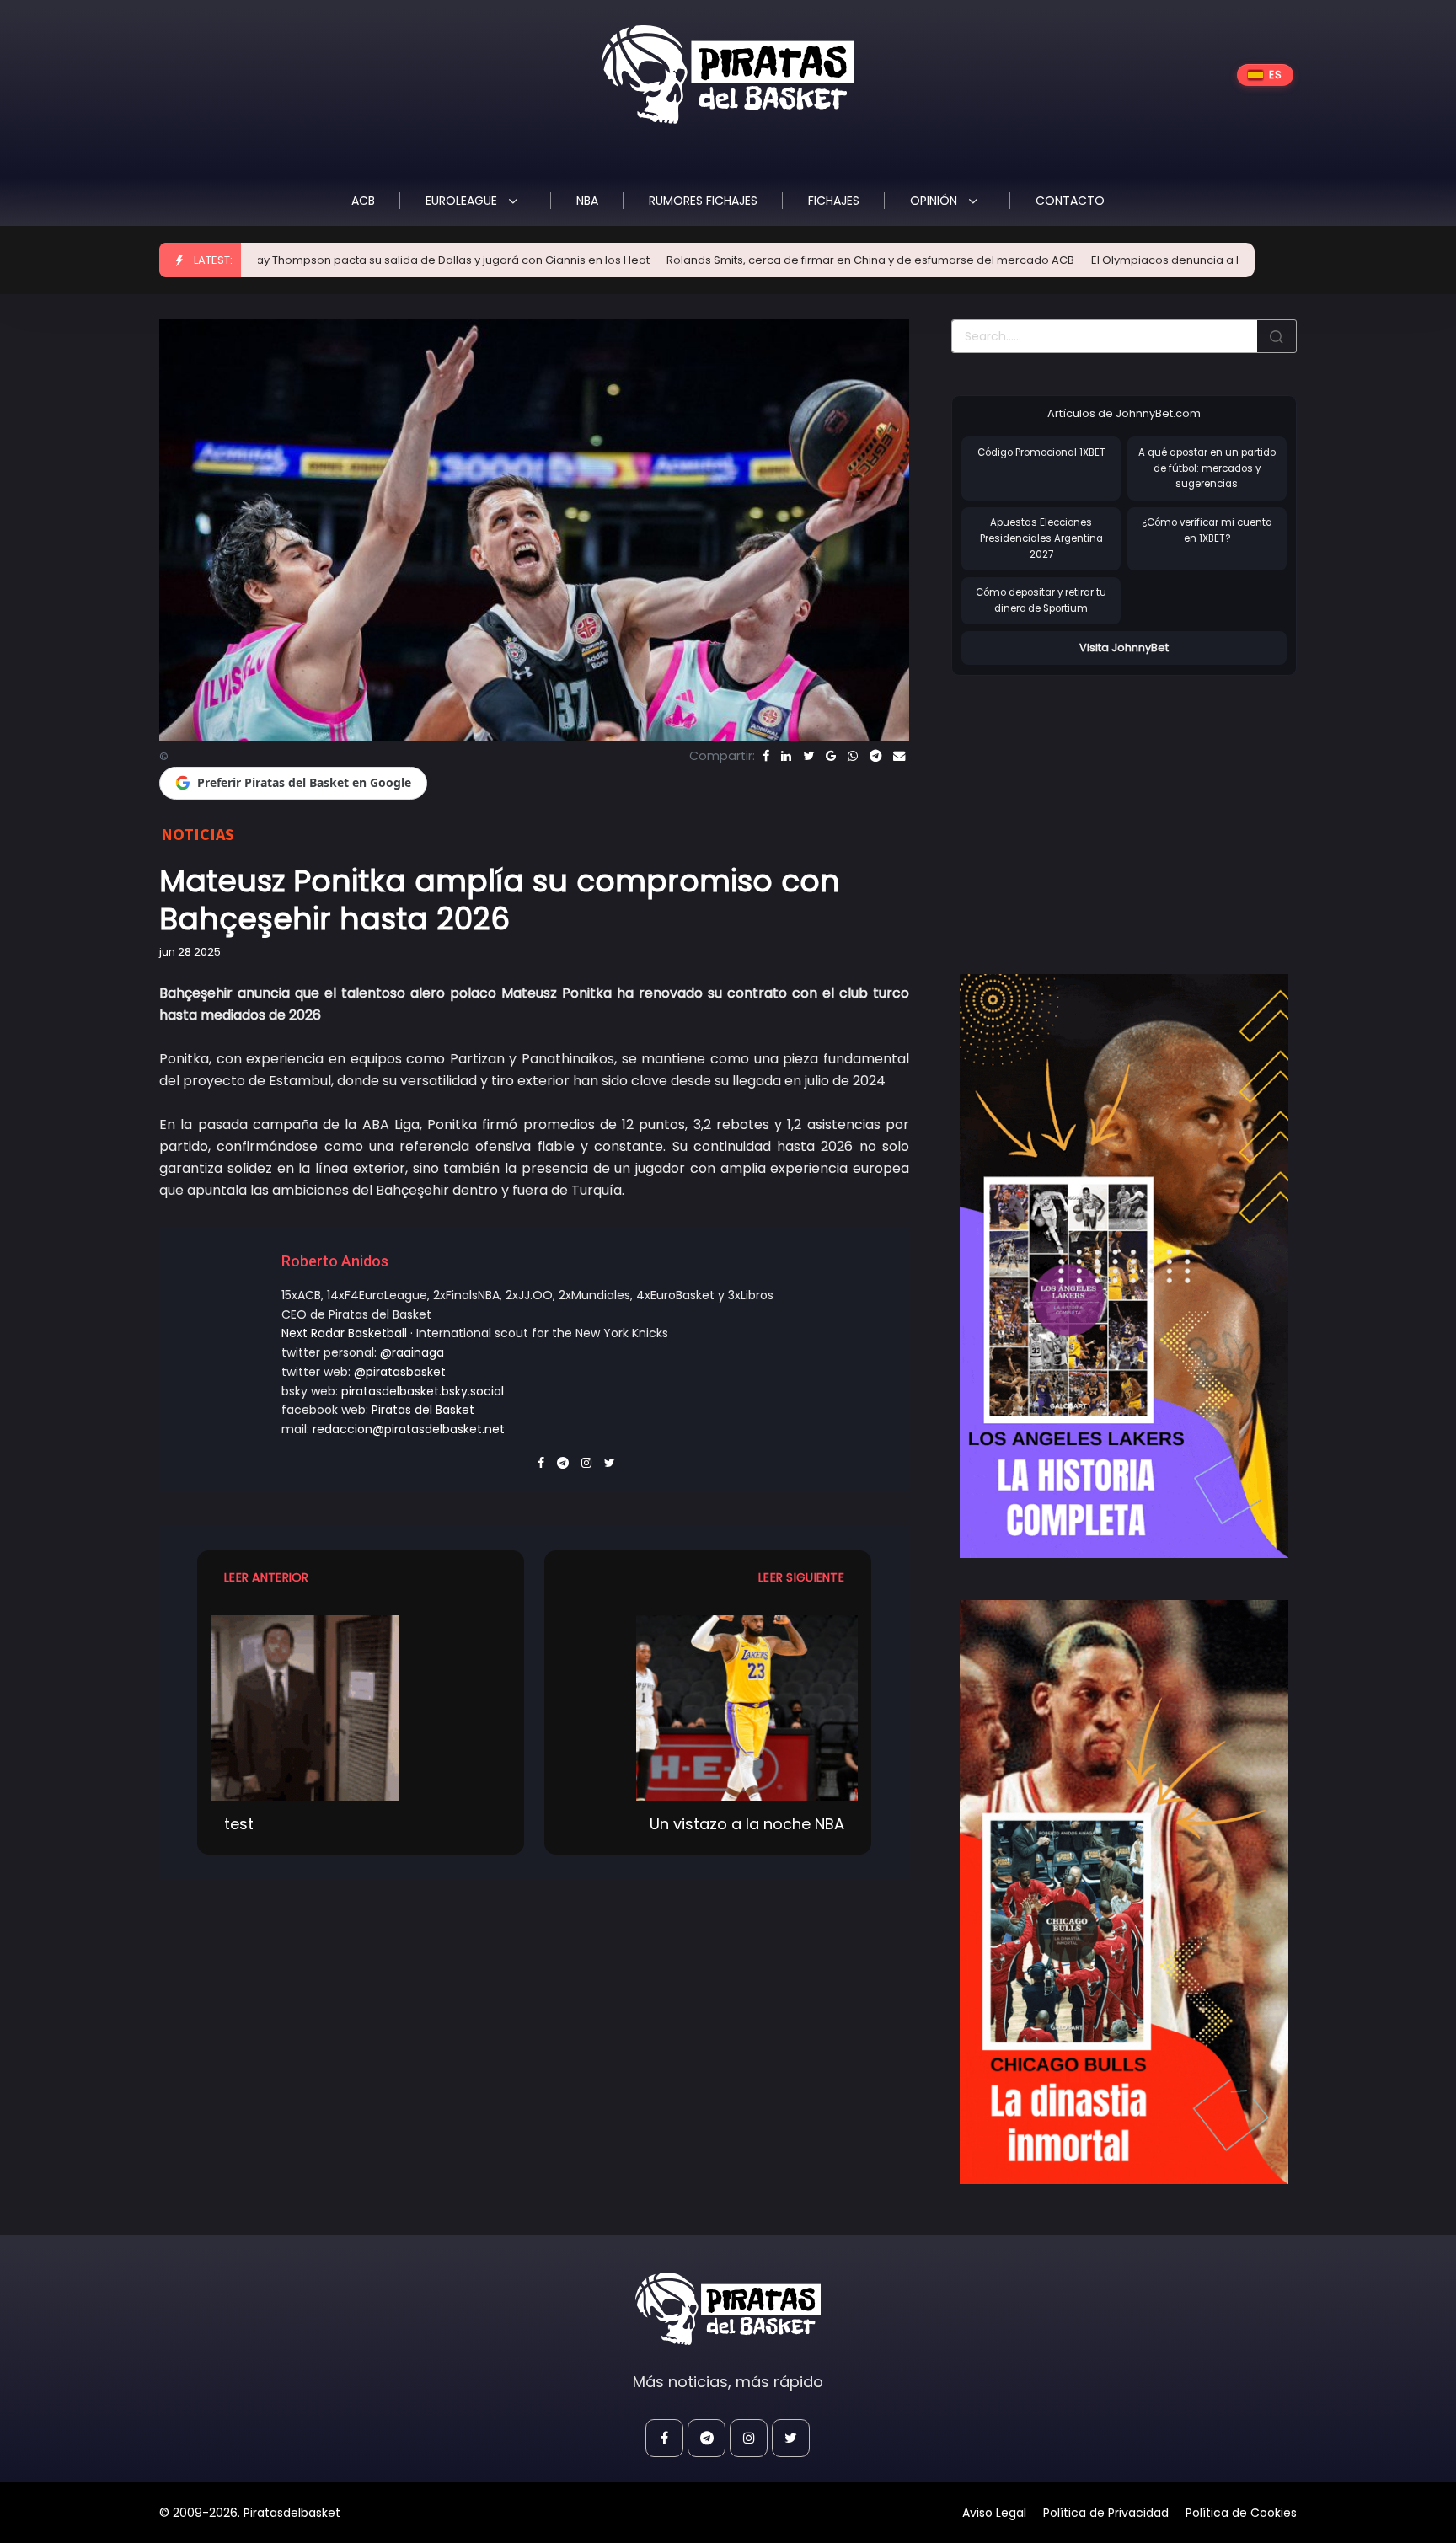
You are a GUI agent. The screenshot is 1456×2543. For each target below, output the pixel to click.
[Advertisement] (1093, 807)
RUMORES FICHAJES (703, 201)
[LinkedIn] (786, 756)
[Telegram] (875, 756)
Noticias (198, 834)
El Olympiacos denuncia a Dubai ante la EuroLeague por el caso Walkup (1144, 260)
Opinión (935, 201)
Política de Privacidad (1106, 2513)
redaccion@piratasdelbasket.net (409, 1429)
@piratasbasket (400, 1372)
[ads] (1124, 1266)
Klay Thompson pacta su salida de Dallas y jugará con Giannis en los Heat (304, 260)
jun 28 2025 (190, 952)
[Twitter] (808, 756)
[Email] (899, 756)
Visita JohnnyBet (1124, 648)
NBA (587, 201)
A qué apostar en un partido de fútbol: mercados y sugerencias (1207, 468)
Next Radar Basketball (344, 1333)
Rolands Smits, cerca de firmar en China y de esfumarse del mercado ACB (726, 260)
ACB (363, 201)
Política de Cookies (1241, 2513)
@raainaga (412, 1352)
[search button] (1277, 336)
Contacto (1070, 201)
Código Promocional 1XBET (1041, 452)
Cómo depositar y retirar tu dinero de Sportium (1041, 600)
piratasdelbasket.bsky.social (423, 1391)
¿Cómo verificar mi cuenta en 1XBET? (1207, 530)
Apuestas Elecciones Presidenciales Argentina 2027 (1041, 538)
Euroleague (463, 201)
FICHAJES (834, 201)
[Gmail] (831, 756)
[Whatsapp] (853, 756)
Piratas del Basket (423, 1410)
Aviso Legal (994, 2513)
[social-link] (664, 2438)
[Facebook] (766, 756)
